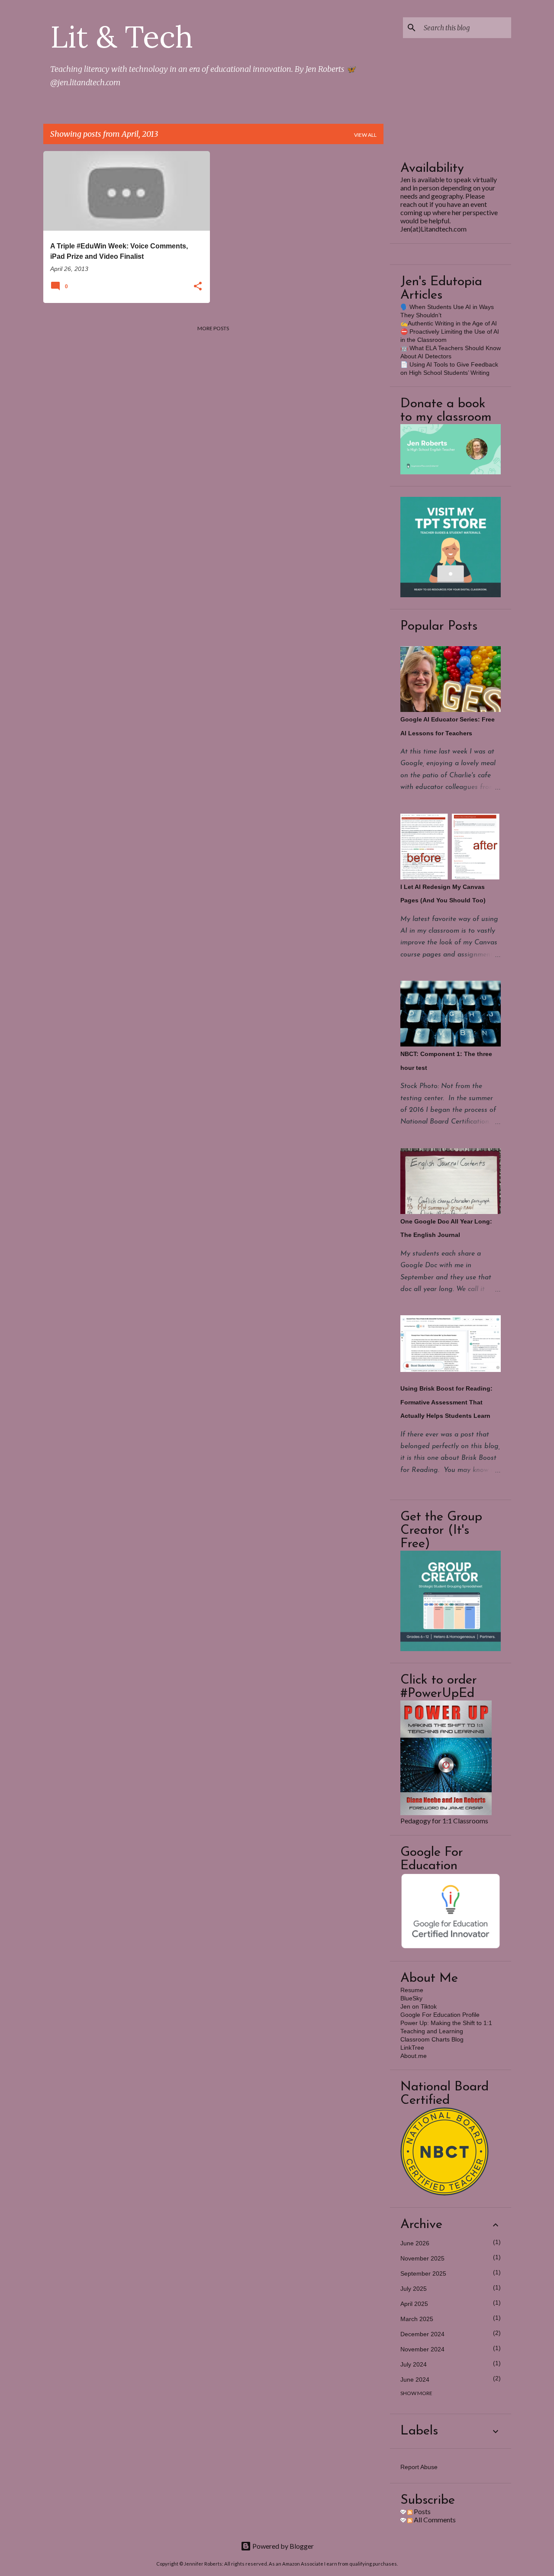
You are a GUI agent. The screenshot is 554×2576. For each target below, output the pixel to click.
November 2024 (422, 2349)
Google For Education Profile (440, 2015)
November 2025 (422, 2258)
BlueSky (411, 1998)
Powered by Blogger (282, 2546)
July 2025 (414, 2289)
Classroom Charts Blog (432, 2039)
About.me (414, 2056)
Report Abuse (419, 2467)
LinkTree (412, 2048)
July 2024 (414, 2364)
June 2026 (415, 2243)
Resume (412, 1990)
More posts (213, 328)
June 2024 (415, 2380)
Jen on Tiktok (419, 2006)
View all (365, 135)
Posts (422, 2511)
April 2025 (414, 2304)
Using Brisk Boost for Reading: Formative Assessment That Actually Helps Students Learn (446, 1402)
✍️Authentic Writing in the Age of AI (449, 323)
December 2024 (422, 2334)
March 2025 (417, 2319)
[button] (198, 287)
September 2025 (423, 2273)
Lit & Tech (122, 37)
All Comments (434, 2520)
